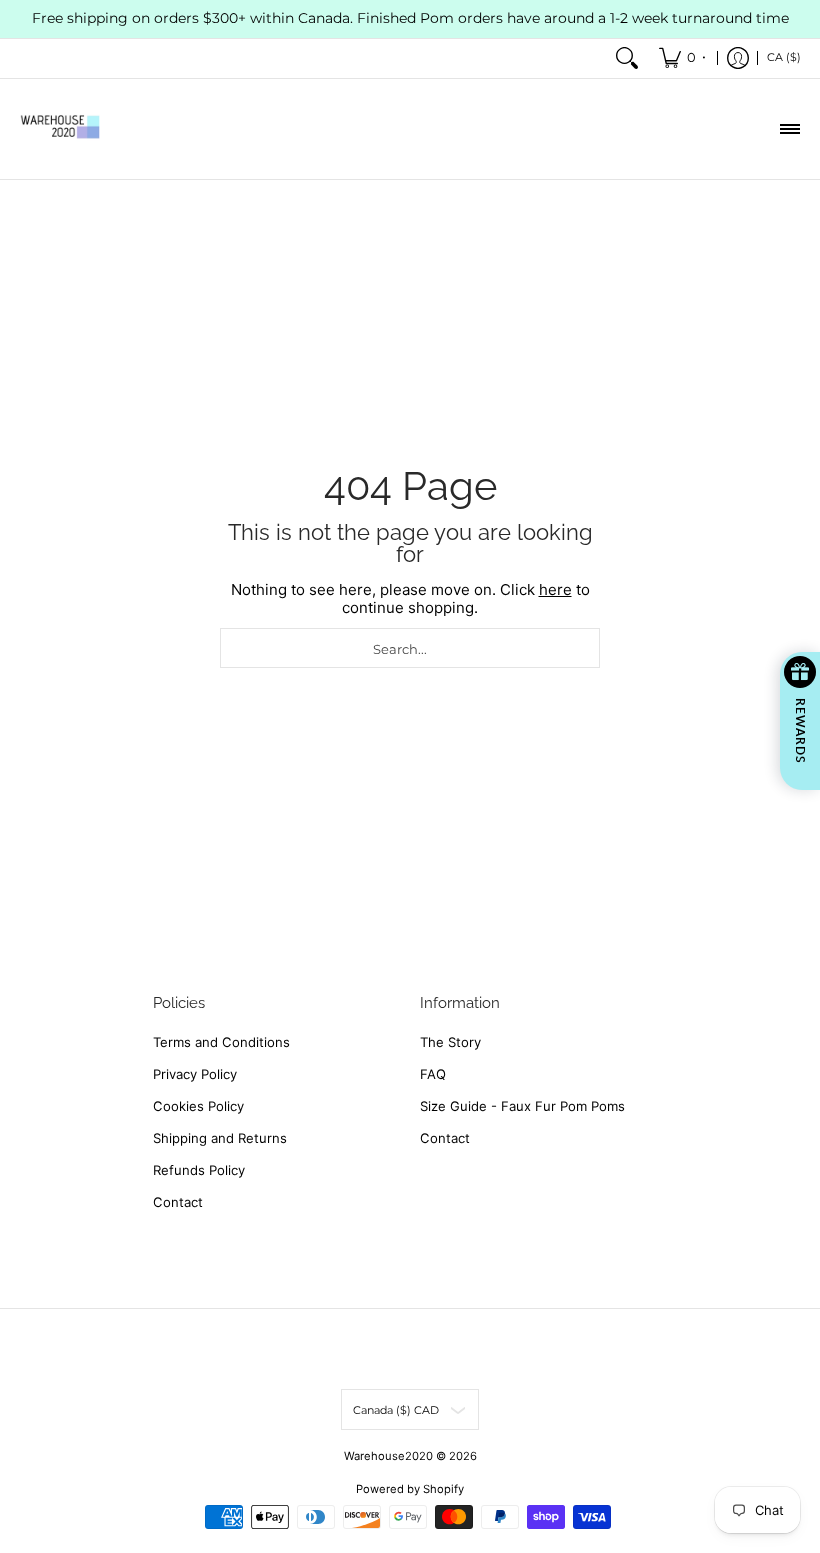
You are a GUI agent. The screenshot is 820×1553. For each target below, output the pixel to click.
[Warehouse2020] (60, 129)
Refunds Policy (199, 1170)
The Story (450, 1042)
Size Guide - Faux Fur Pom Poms (522, 1106)
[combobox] (410, 648)
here (555, 589)
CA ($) (784, 57)
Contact (178, 1202)
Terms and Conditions (221, 1042)
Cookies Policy (198, 1106)
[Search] (627, 58)
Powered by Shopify (410, 1489)
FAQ (433, 1074)
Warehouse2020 (388, 1456)
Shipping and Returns (220, 1138)
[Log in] (738, 58)
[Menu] (789, 129)
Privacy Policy (195, 1074)
